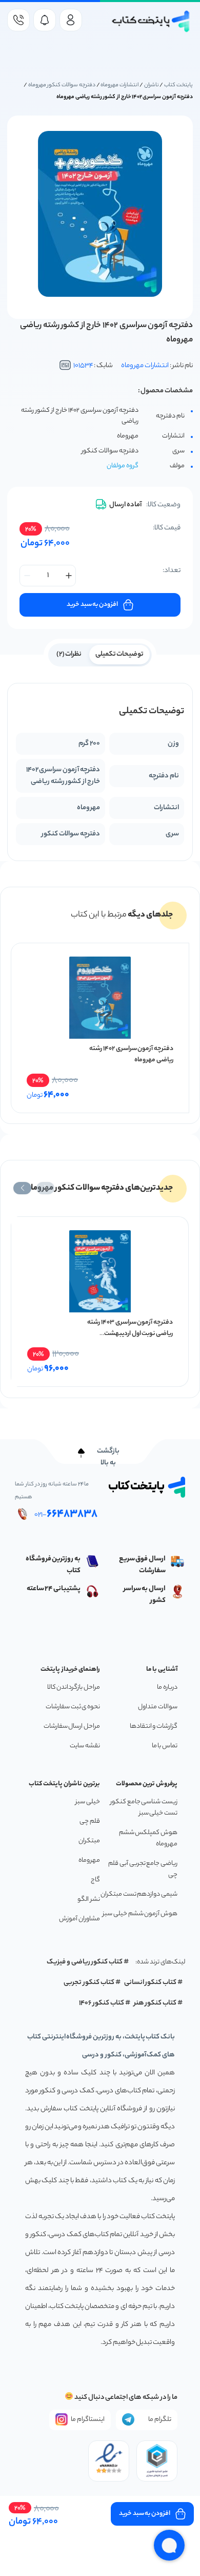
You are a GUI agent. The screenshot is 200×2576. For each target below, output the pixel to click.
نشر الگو (89, 1900)
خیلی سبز (88, 1802)
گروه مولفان (123, 466)
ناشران (152, 85)
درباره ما (167, 1687)
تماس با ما (165, 1746)
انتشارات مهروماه (119, 85)
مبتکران (89, 1841)
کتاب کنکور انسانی (151, 1983)
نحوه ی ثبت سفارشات (73, 1707)
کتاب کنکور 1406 (102, 2003)
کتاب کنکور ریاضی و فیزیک (85, 1962)
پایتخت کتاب (178, 85)
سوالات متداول (158, 1707)
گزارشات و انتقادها (154, 1726)
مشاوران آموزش (79, 1919)
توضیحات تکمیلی (120, 654)
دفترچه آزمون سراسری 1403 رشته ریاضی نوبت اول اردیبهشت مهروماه (130, 1334)
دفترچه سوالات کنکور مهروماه (62, 85)
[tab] (120, 654)
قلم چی (90, 1821)
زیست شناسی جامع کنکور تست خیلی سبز (144, 1808)
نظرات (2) (69, 654)
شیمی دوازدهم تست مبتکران (139, 1894)
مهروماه (89, 1861)
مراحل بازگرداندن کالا (74, 1687)
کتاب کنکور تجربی (89, 1983)
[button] (45, 1188)
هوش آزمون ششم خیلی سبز (140, 1914)
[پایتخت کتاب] (151, 21)
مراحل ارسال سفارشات (72, 1726)
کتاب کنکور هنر (155, 2003)
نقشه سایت (85, 1746)
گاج (95, 1880)
